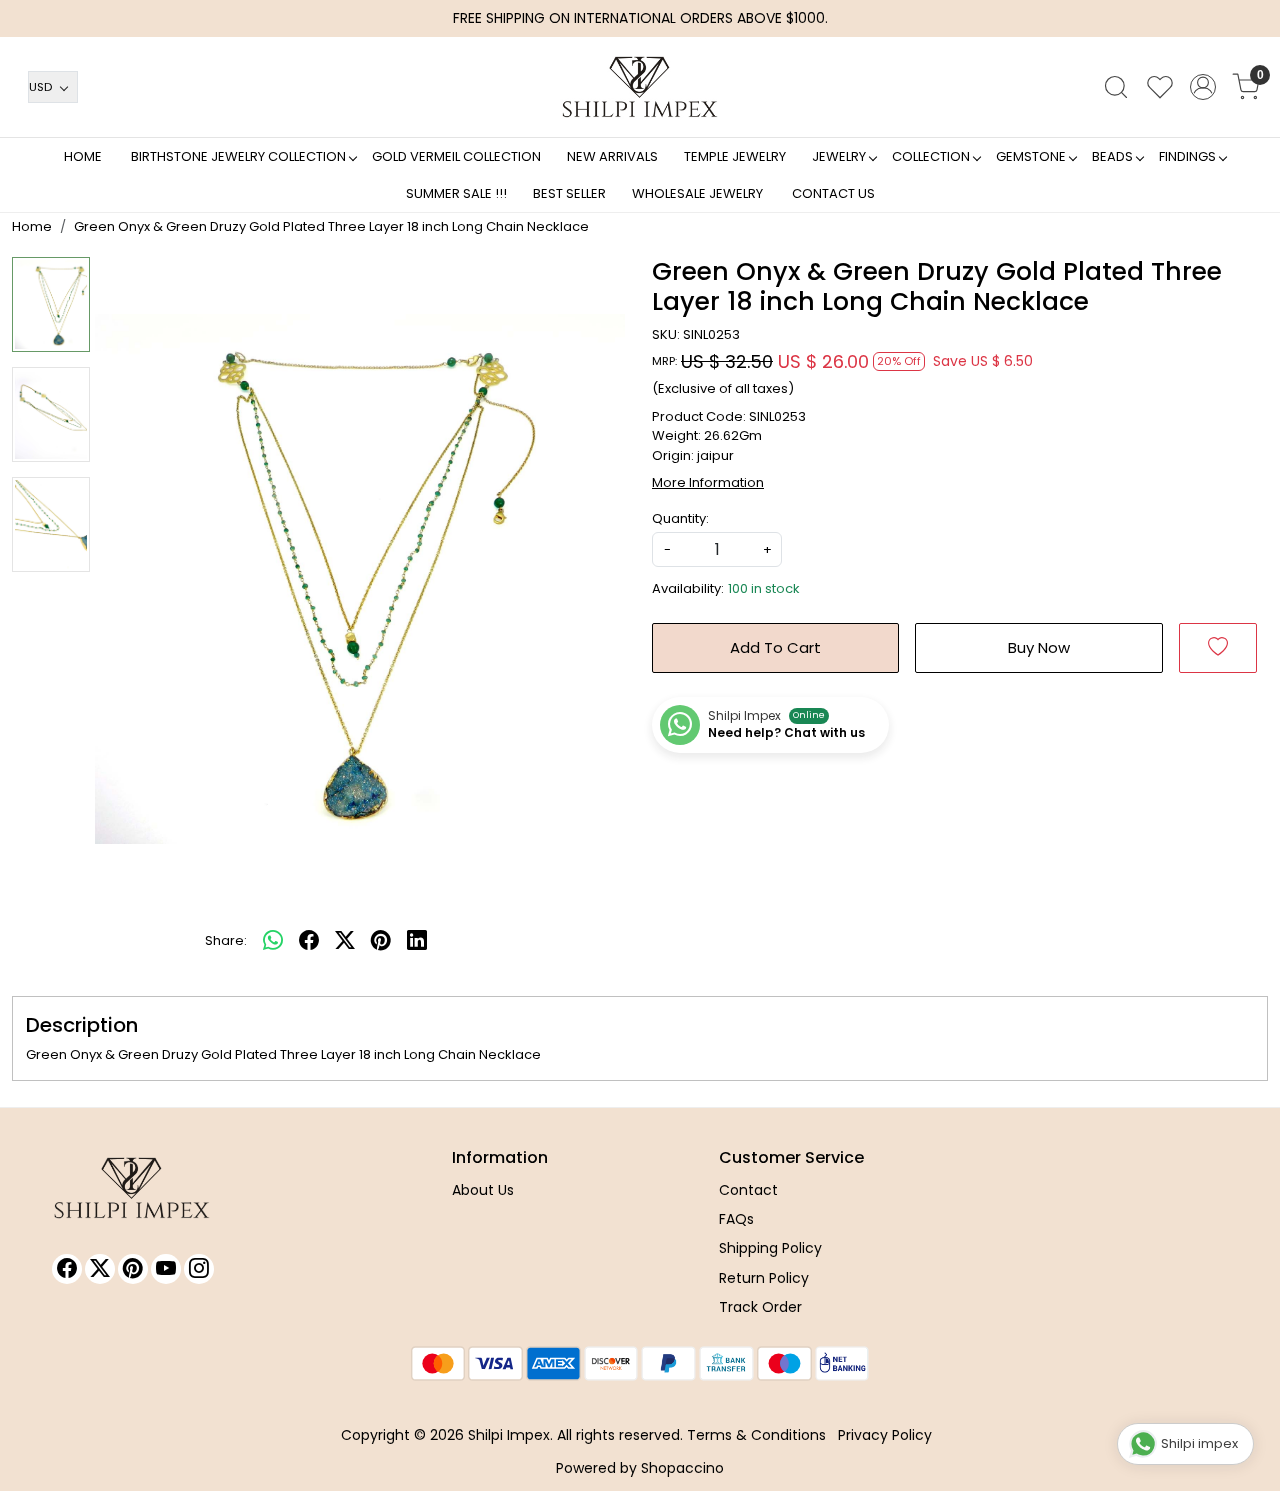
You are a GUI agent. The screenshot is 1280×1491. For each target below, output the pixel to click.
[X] (100, 1269)
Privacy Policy (885, 1435)
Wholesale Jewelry (697, 193)
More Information (708, 482)
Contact (748, 1190)
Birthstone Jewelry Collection (238, 156)
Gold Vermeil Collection (456, 156)
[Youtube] (166, 1269)
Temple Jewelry (735, 156)
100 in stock (764, 588)
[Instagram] (199, 1269)
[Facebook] (67, 1269)
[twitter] (345, 941)
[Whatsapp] (273, 941)
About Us (483, 1190)
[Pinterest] (133, 1269)
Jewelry (839, 156)
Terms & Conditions (756, 1435)
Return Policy (764, 1278)
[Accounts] (1203, 87)
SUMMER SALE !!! (456, 193)
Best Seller (569, 193)
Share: (226, 940)
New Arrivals (612, 156)
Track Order (760, 1307)
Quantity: (680, 518)
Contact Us (833, 193)
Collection (931, 156)
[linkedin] (417, 941)
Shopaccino (682, 1468)
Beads (1112, 156)
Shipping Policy (770, 1248)
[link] (1116, 87)
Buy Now (1039, 647)
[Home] (640, 87)
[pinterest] (381, 941)
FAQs (736, 1219)
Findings (1187, 156)
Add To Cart (775, 647)
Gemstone (1031, 156)
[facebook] (309, 941)
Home (83, 156)
